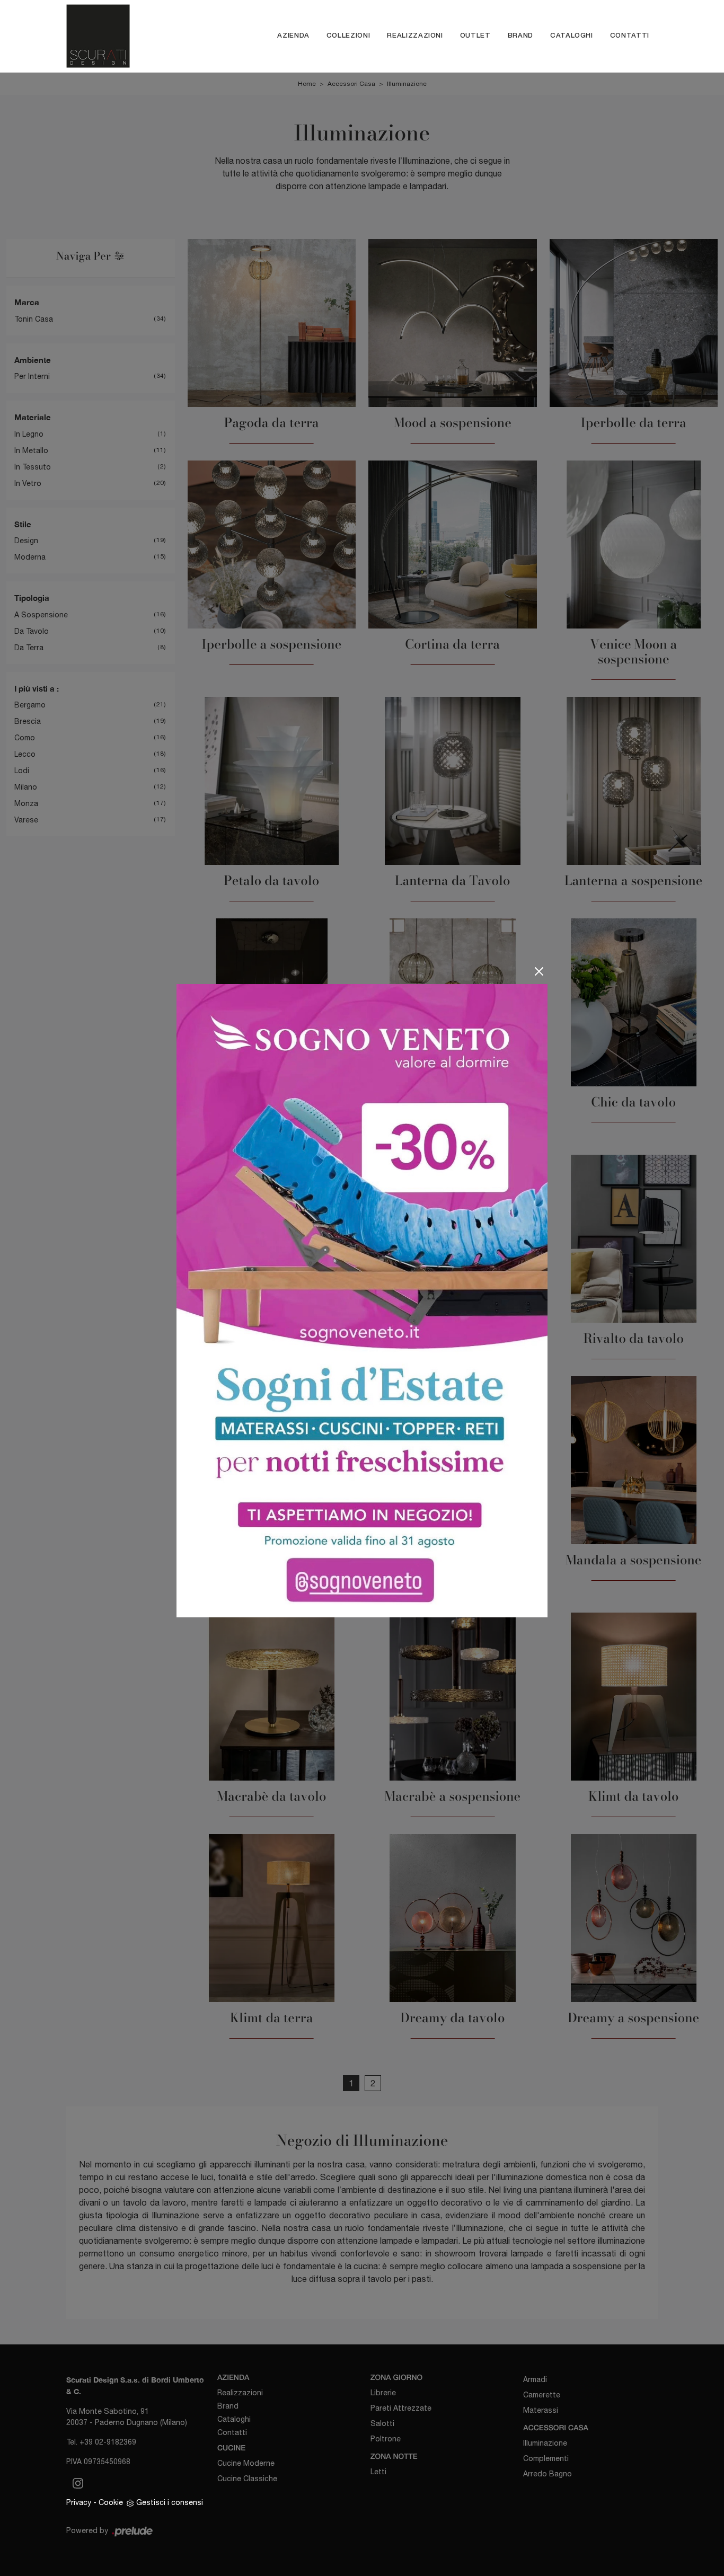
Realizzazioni (415, 36)
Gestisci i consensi (170, 2502)
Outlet (475, 36)
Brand (520, 36)
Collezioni (348, 36)
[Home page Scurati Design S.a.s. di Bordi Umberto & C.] (117, 36)
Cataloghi (572, 36)
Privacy (79, 2502)
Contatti (630, 36)
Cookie (111, 2502)
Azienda (293, 36)
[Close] (539, 971)
